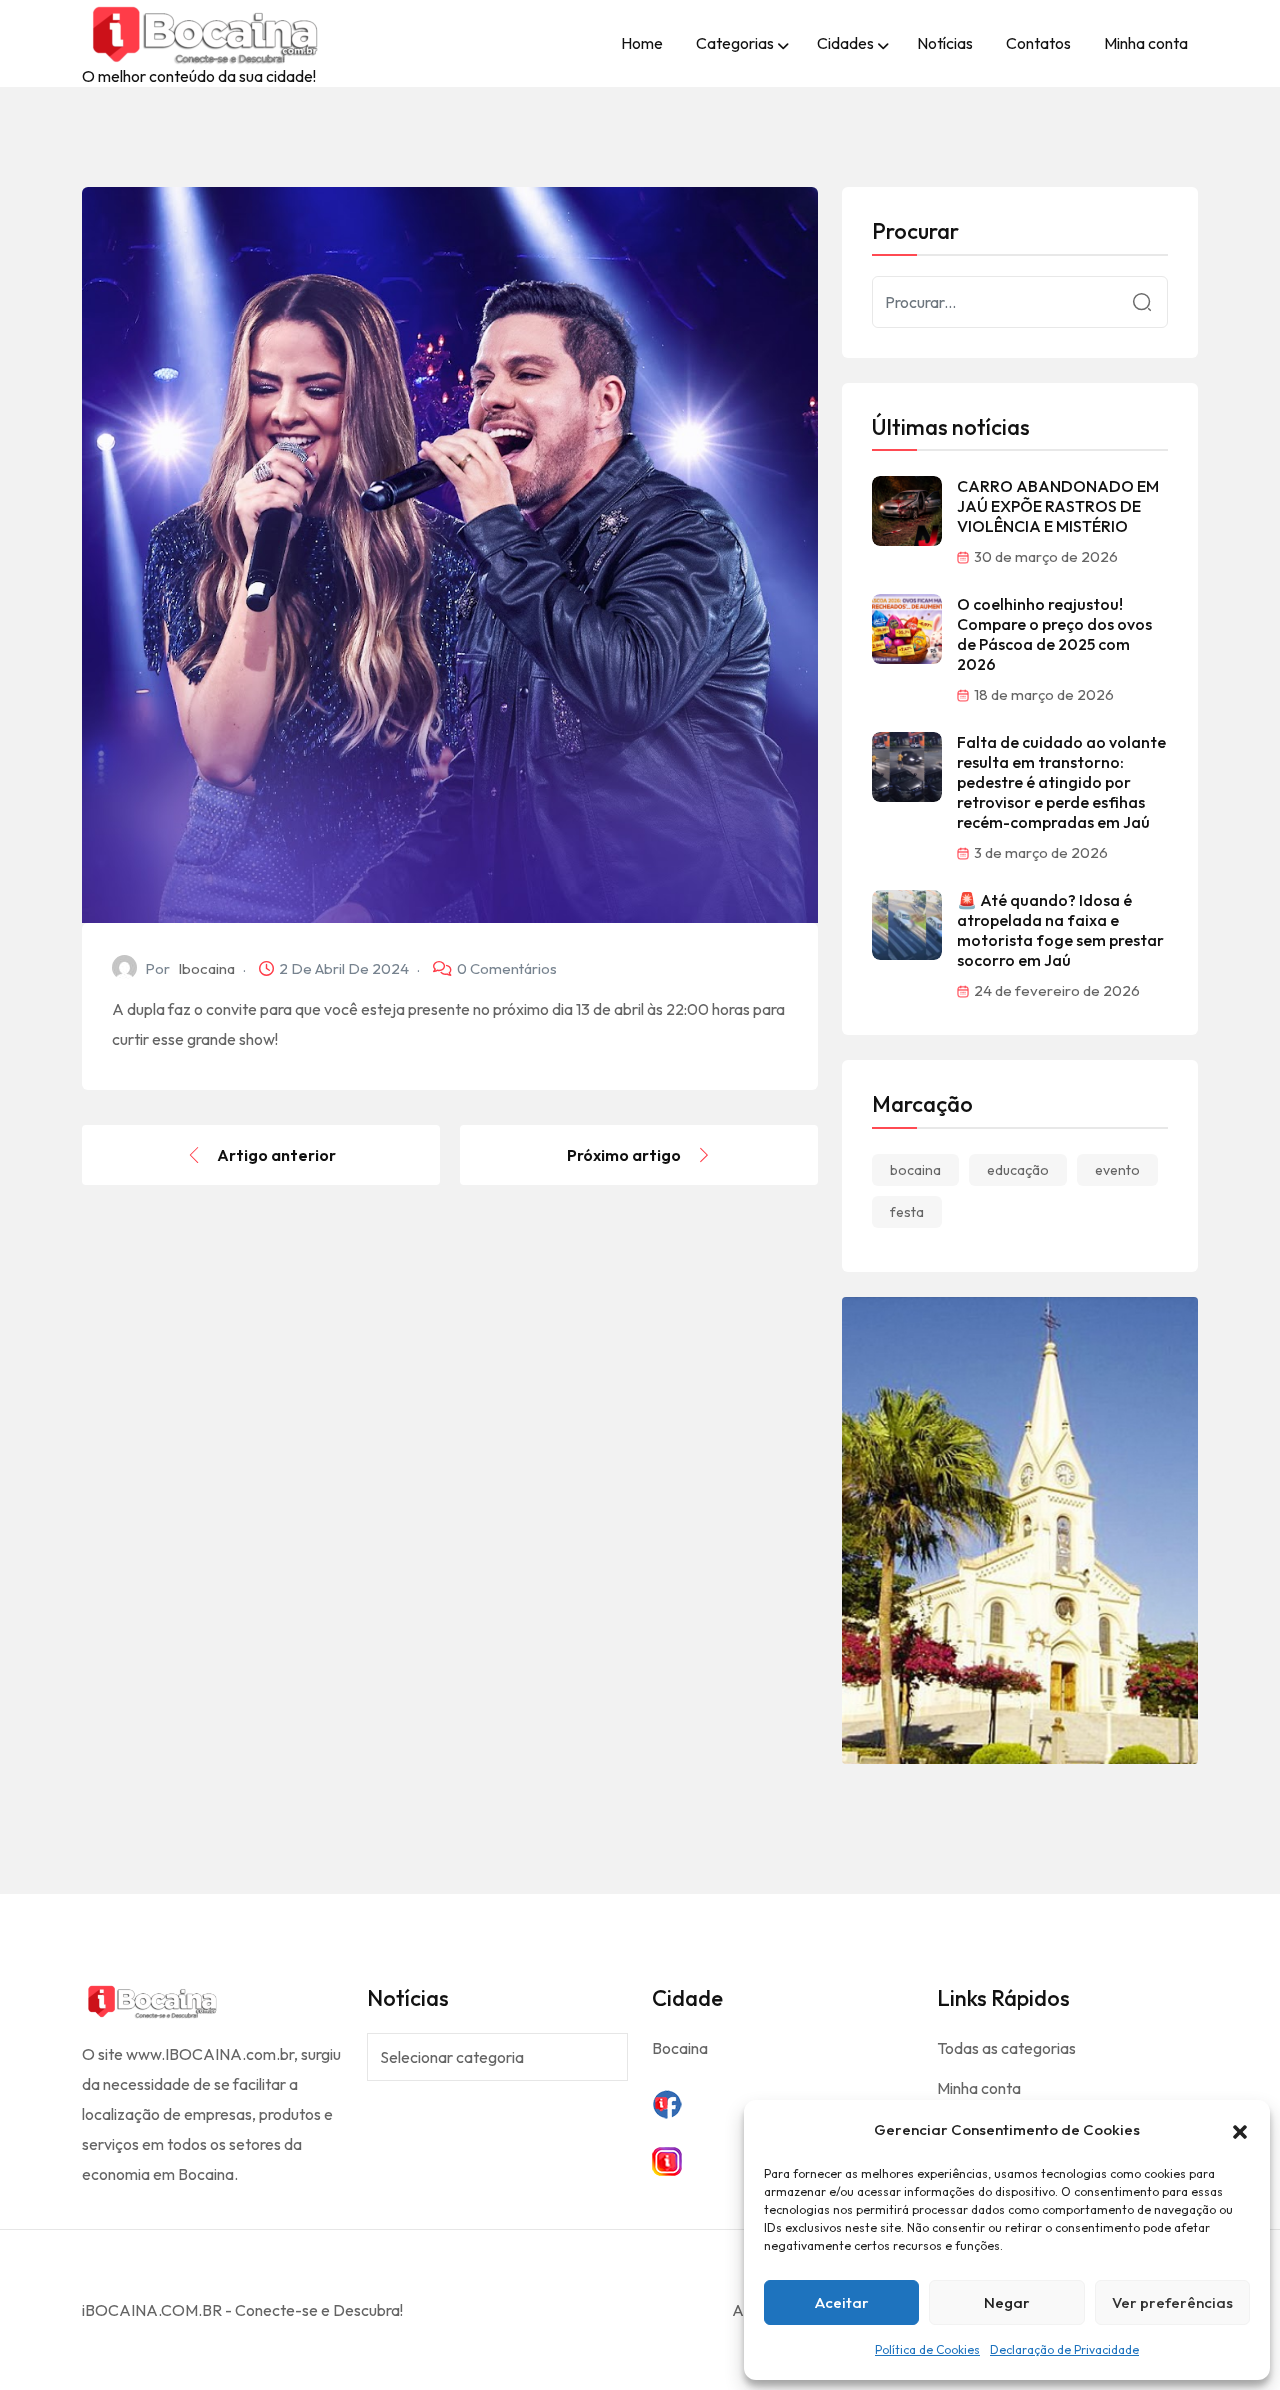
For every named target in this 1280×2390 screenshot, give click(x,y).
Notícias (945, 43)
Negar (1007, 2302)
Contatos (1038, 43)
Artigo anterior (276, 1155)
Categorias (735, 43)
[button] (1240, 2130)
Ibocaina (206, 968)
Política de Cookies (927, 2349)
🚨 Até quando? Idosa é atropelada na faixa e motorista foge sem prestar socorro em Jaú (1060, 930)
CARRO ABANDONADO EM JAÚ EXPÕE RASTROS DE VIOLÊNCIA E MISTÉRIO (1058, 506)
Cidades (845, 43)
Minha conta (1146, 43)
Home (642, 43)
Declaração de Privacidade (1064, 2349)
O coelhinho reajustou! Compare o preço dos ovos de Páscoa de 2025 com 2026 (1054, 634)
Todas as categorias (1006, 2048)
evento (1117, 1170)
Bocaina (680, 2048)
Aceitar (842, 2302)
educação (1018, 1170)
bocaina (915, 1170)
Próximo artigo (624, 1155)
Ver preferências (1172, 2302)
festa (907, 1212)
